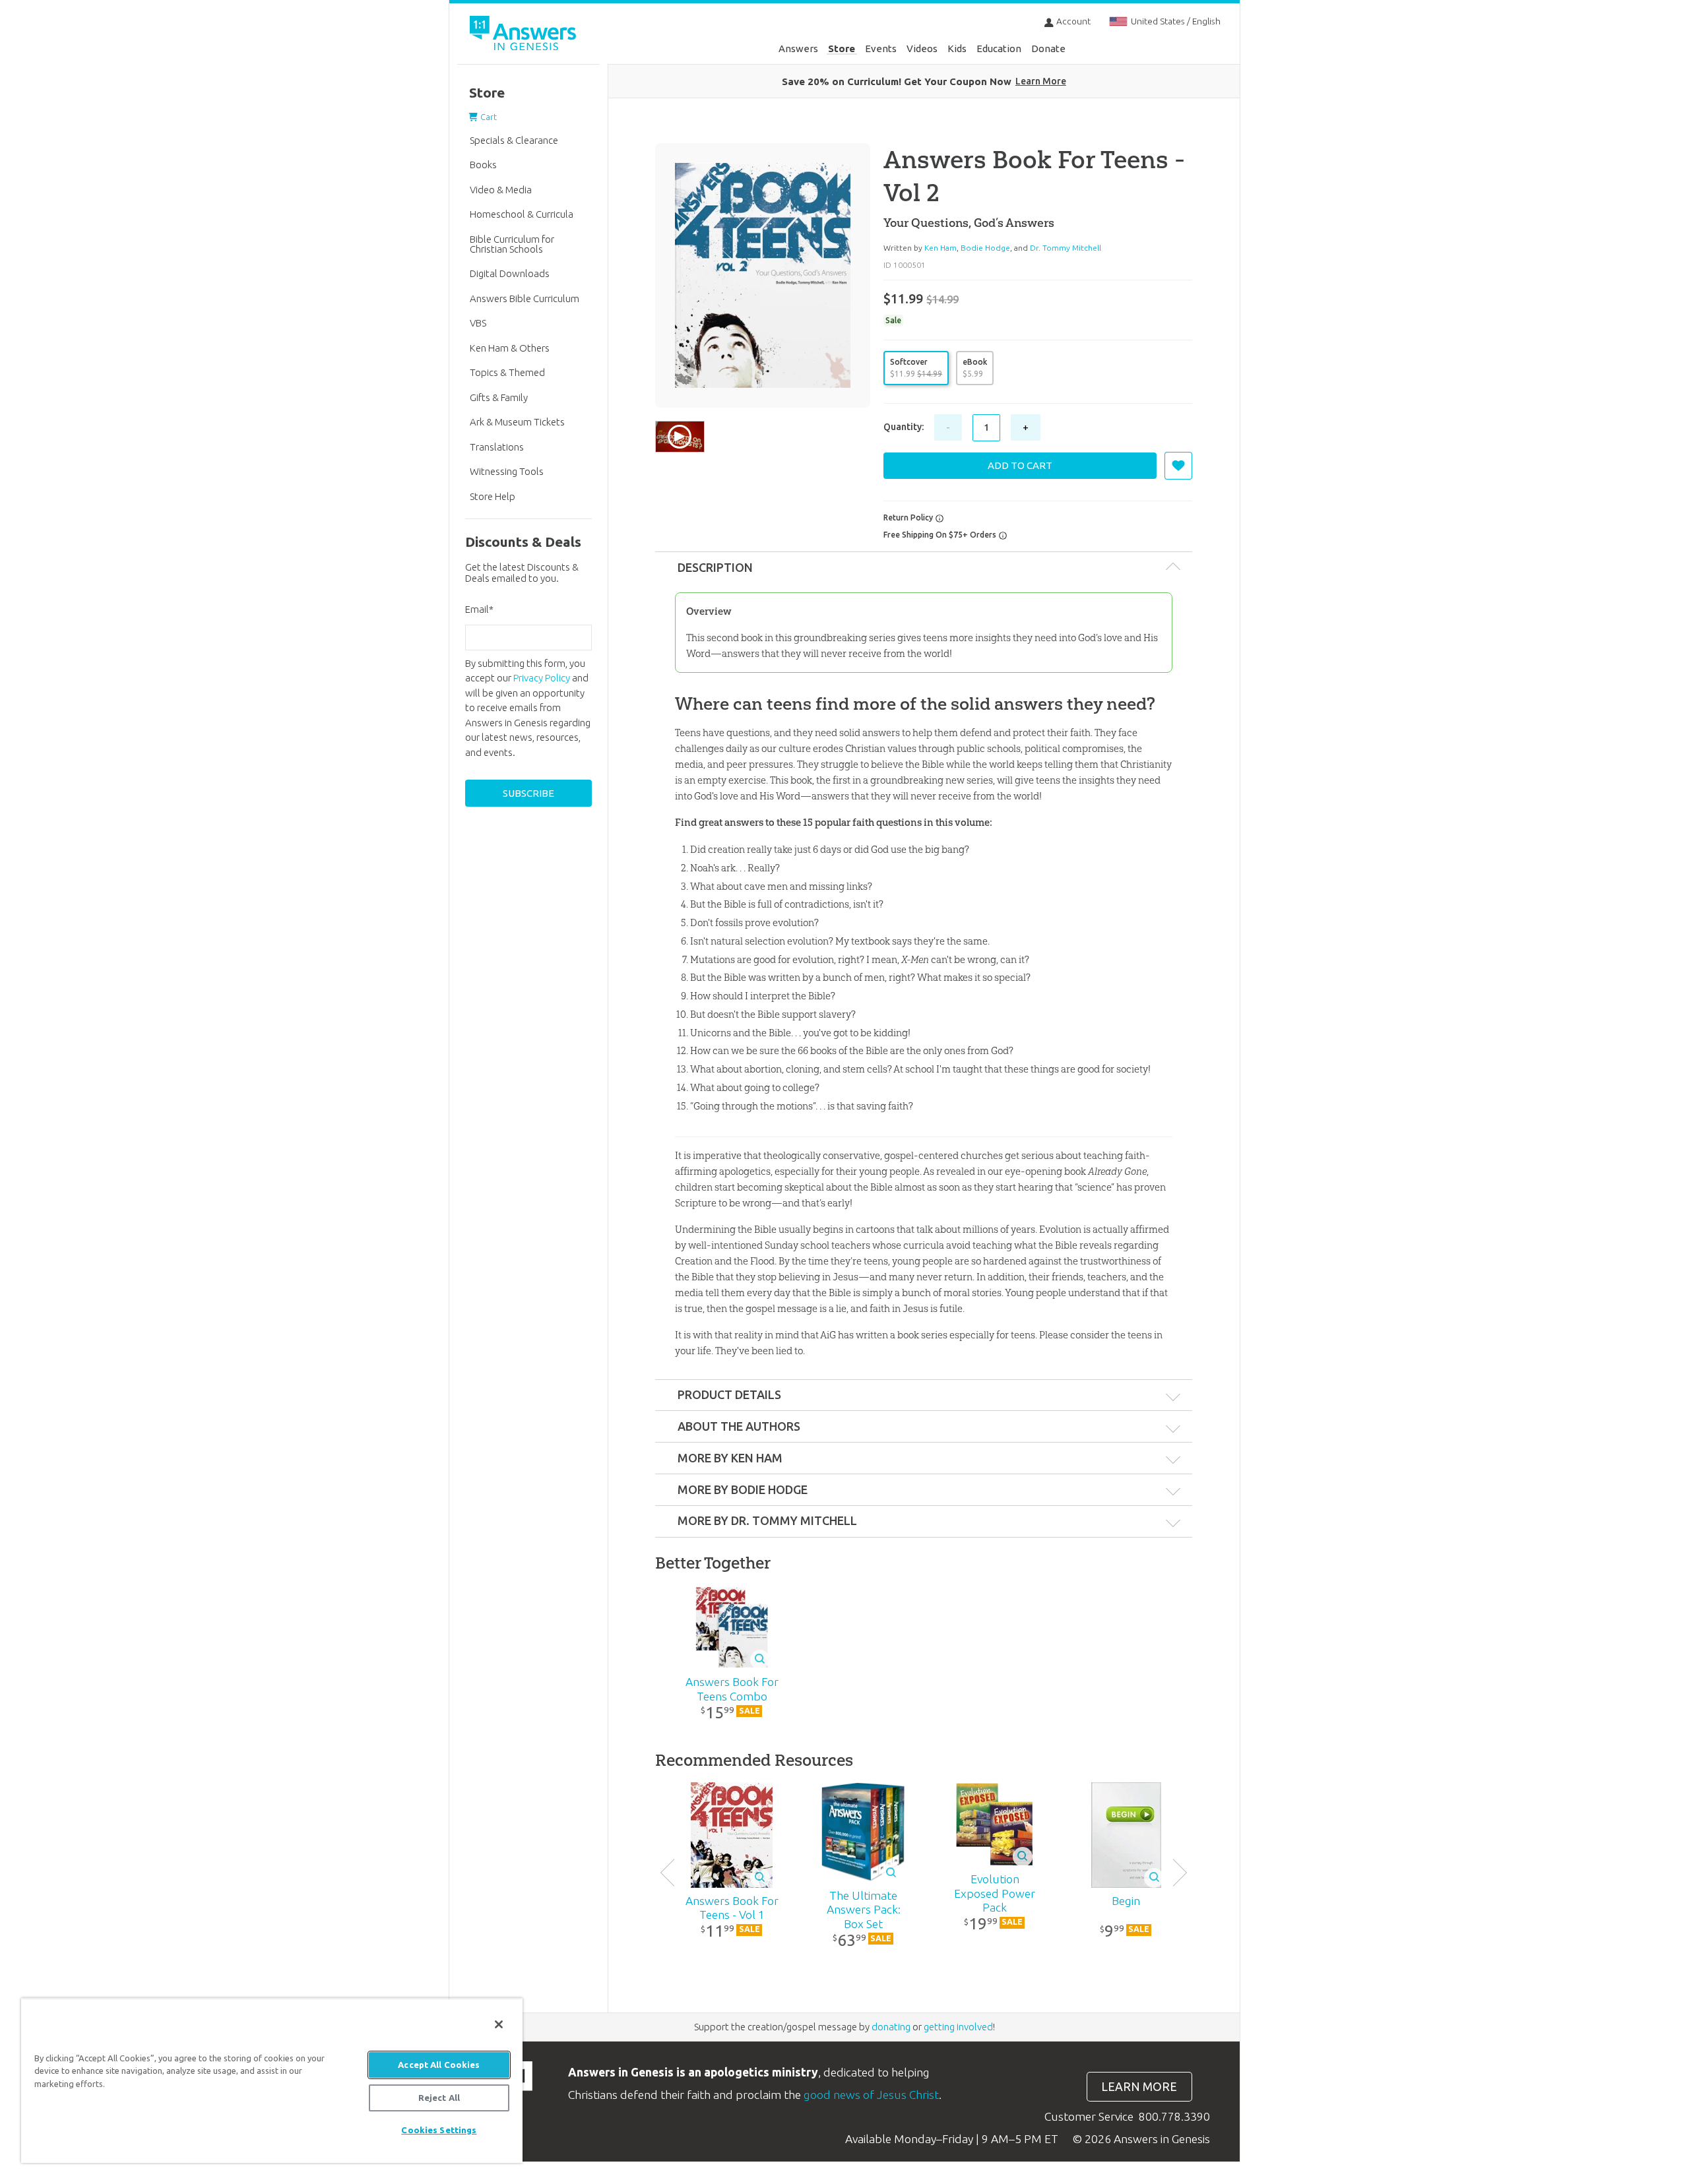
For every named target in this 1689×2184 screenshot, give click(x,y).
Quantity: (904, 427)
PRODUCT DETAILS (729, 1394)
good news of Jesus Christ (871, 2095)
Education (999, 48)
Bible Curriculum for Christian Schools (512, 244)
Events (881, 48)
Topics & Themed (507, 372)
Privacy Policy (542, 678)
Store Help (493, 496)
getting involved (958, 2027)
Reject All (439, 2098)
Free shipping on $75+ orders (941, 535)
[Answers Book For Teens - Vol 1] (732, 1835)
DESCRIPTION (715, 567)
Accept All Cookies (439, 2065)
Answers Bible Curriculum (525, 298)
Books (483, 165)
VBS (478, 323)
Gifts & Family (499, 397)
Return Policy (909, 517)
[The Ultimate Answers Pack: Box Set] (863, 1832)
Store (842, 48)
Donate (1048, 48)
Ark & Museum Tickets (517, 422)
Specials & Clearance (514, 140)
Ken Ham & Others (510, 348)
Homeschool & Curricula (522, 214)
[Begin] (1126, 1835)
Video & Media (501, 190)
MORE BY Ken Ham (730, 1458)
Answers (798, 48)
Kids (957, 48)
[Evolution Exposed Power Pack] (995, 1825)
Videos (922, 48)
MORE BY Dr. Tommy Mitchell (767, 1520)
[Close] (499, 2024)
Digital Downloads (510, 273)
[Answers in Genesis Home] (525, 35)
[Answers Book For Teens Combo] (732, 1627)
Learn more (1139, 2087)
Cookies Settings (439, 2130)
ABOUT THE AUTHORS (739, 1426)
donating (891, 2027)
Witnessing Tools (507, 471)
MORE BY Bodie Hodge (743, 1489)
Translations (497, 447)
